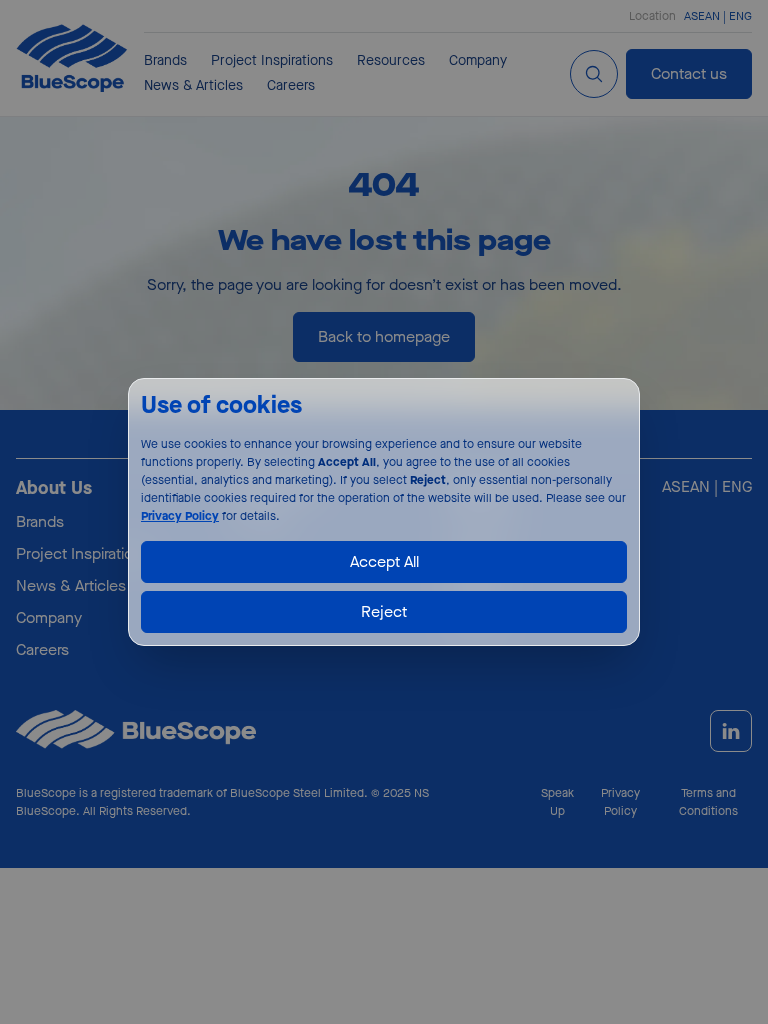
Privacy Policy (180, 516)
